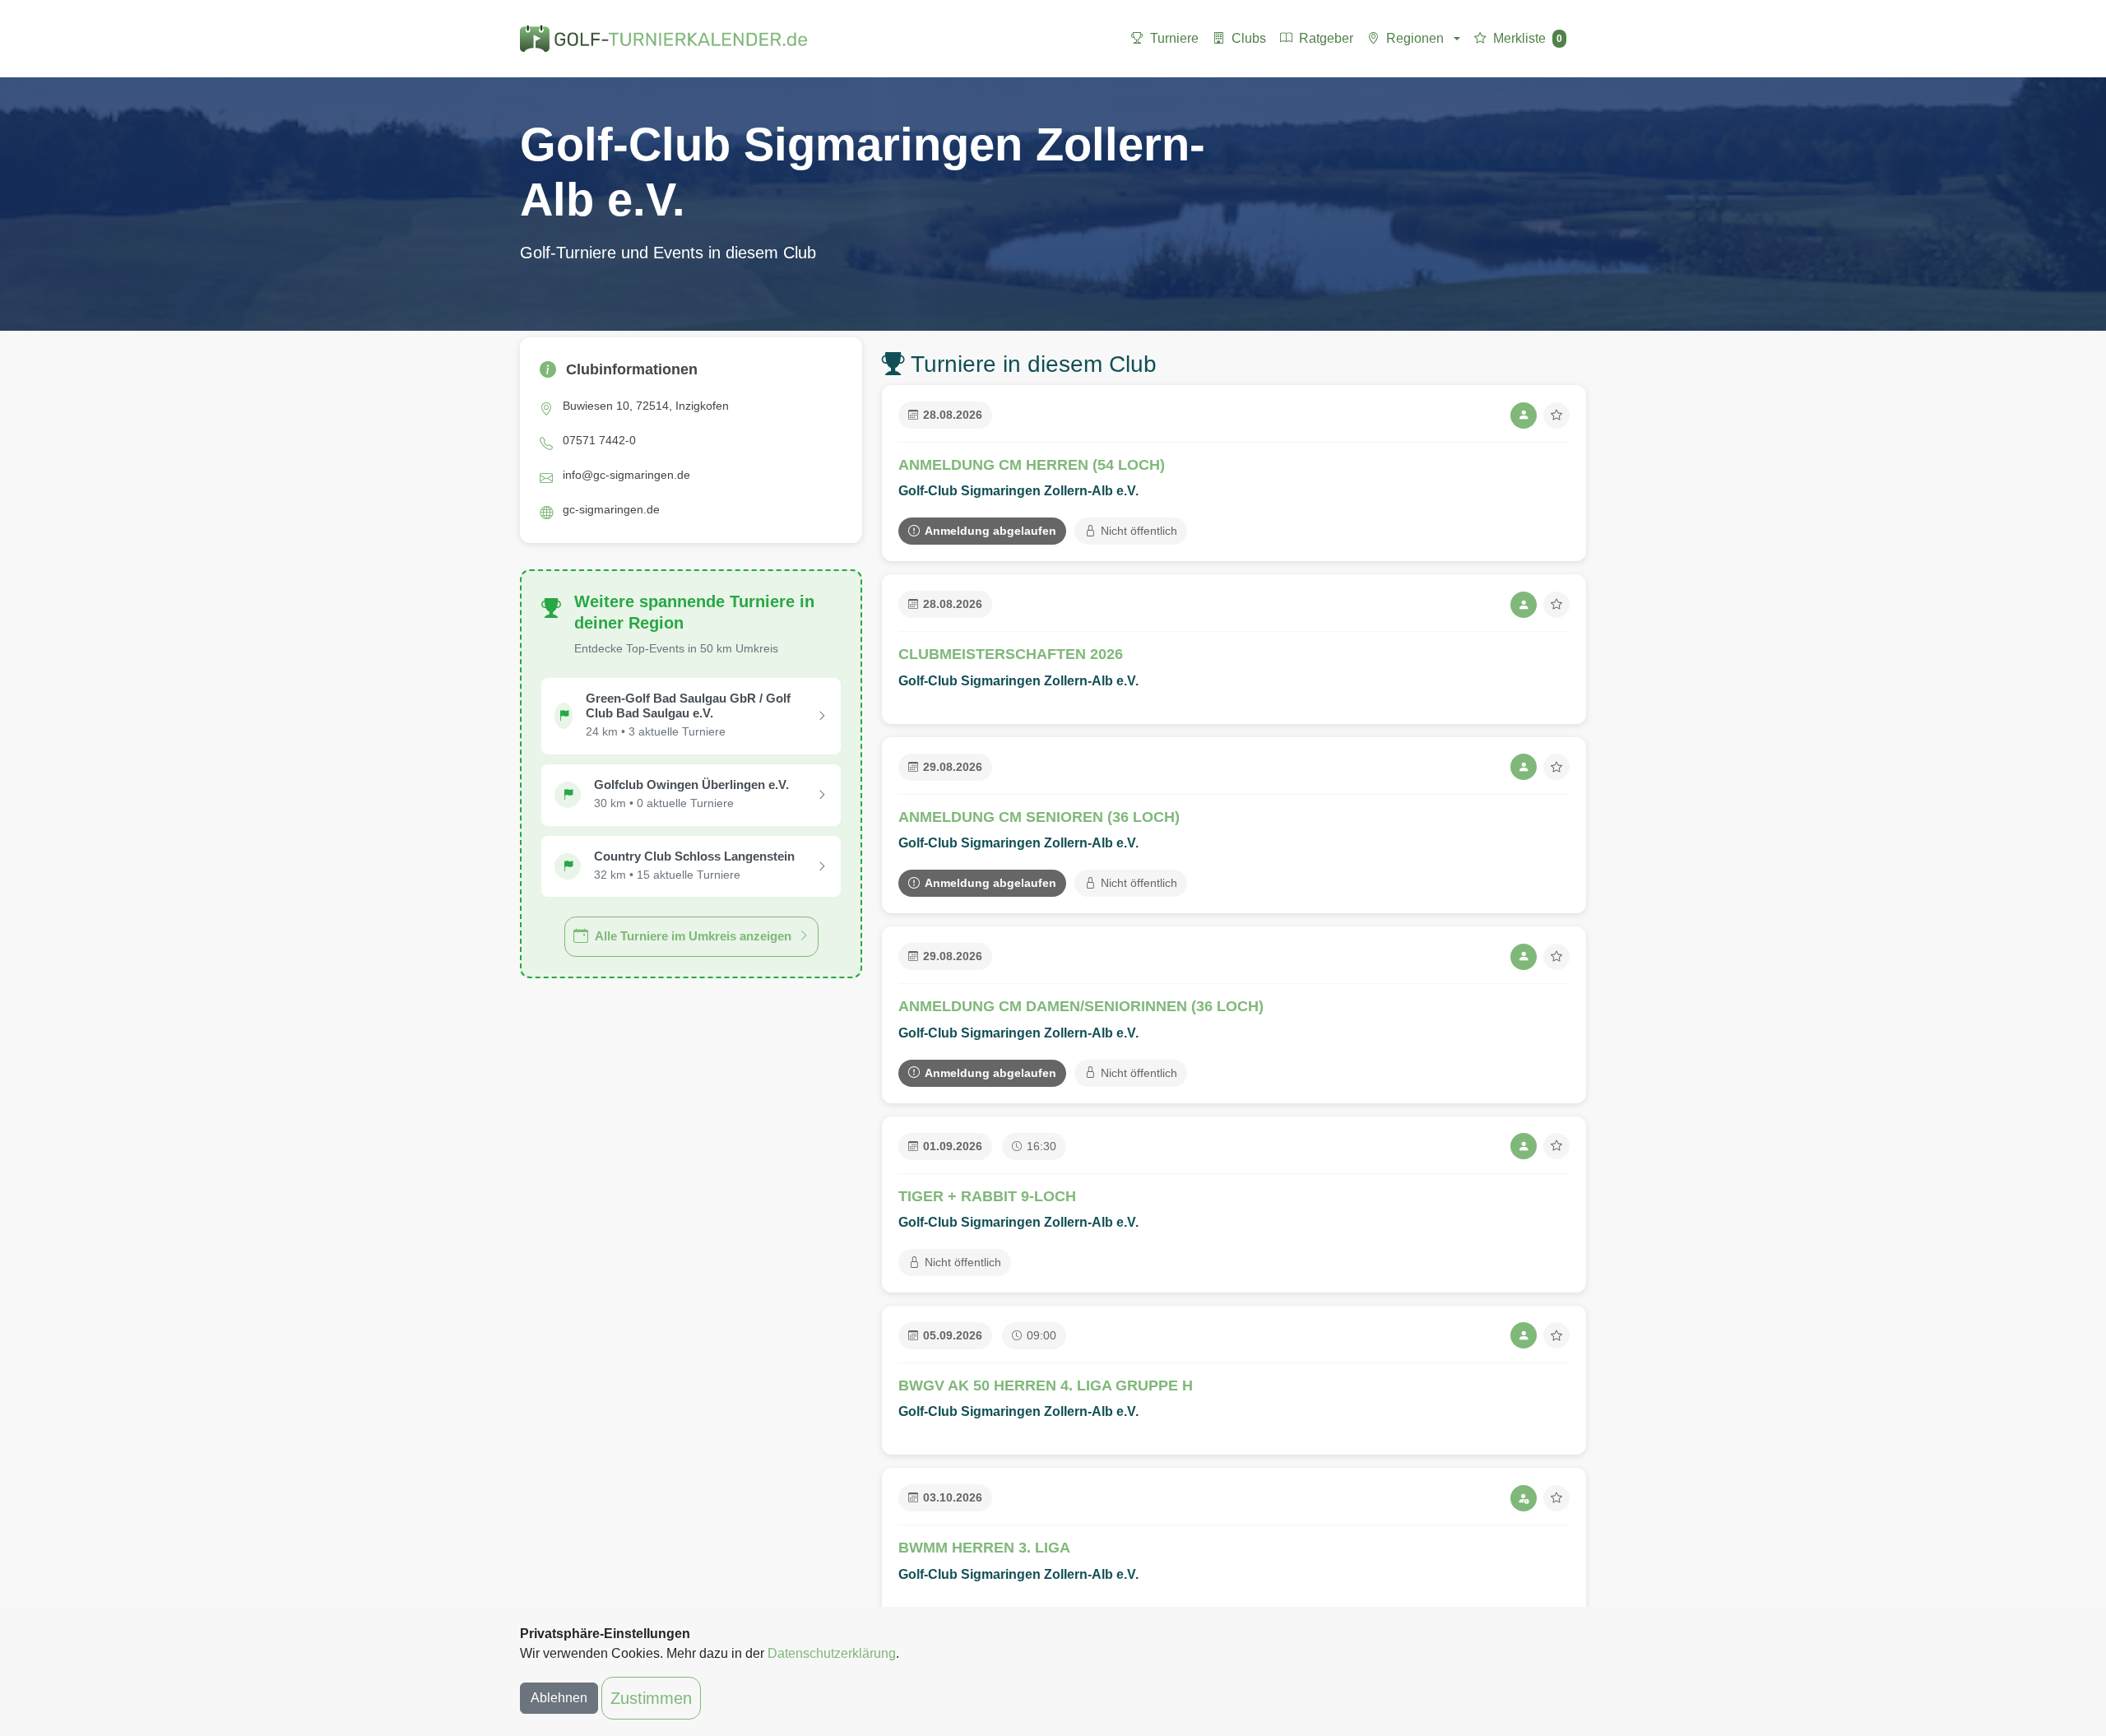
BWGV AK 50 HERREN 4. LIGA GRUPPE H (1046, 1386)
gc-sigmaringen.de (611, 509)
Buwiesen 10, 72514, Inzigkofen (646, 406)
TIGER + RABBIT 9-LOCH (987, 1196)
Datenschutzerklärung (832, 1653)
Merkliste (1528, 38)
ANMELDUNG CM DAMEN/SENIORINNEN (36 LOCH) (1081, 1006)
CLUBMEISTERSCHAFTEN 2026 (1011, 654)
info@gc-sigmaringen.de (626, 475)
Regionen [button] (1415, 38)
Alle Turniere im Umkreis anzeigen (693, 936)
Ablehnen (559, 1698)
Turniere (1174, 38)
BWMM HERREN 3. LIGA (984, 1548)
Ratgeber (1326, 38)
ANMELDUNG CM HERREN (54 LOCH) (1032, 465)
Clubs (1249, 38)
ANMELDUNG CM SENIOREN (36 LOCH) (1039, 817)
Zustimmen (651, 1698)
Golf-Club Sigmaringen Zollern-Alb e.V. (1018, 491)
